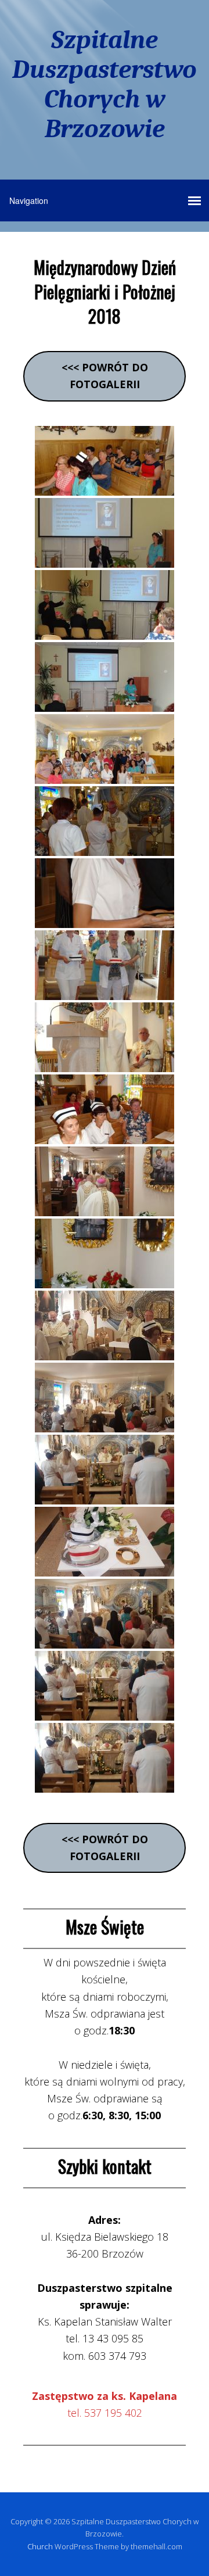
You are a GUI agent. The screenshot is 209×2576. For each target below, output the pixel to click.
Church (40, 2546)
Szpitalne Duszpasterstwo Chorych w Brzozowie (105, 84)
